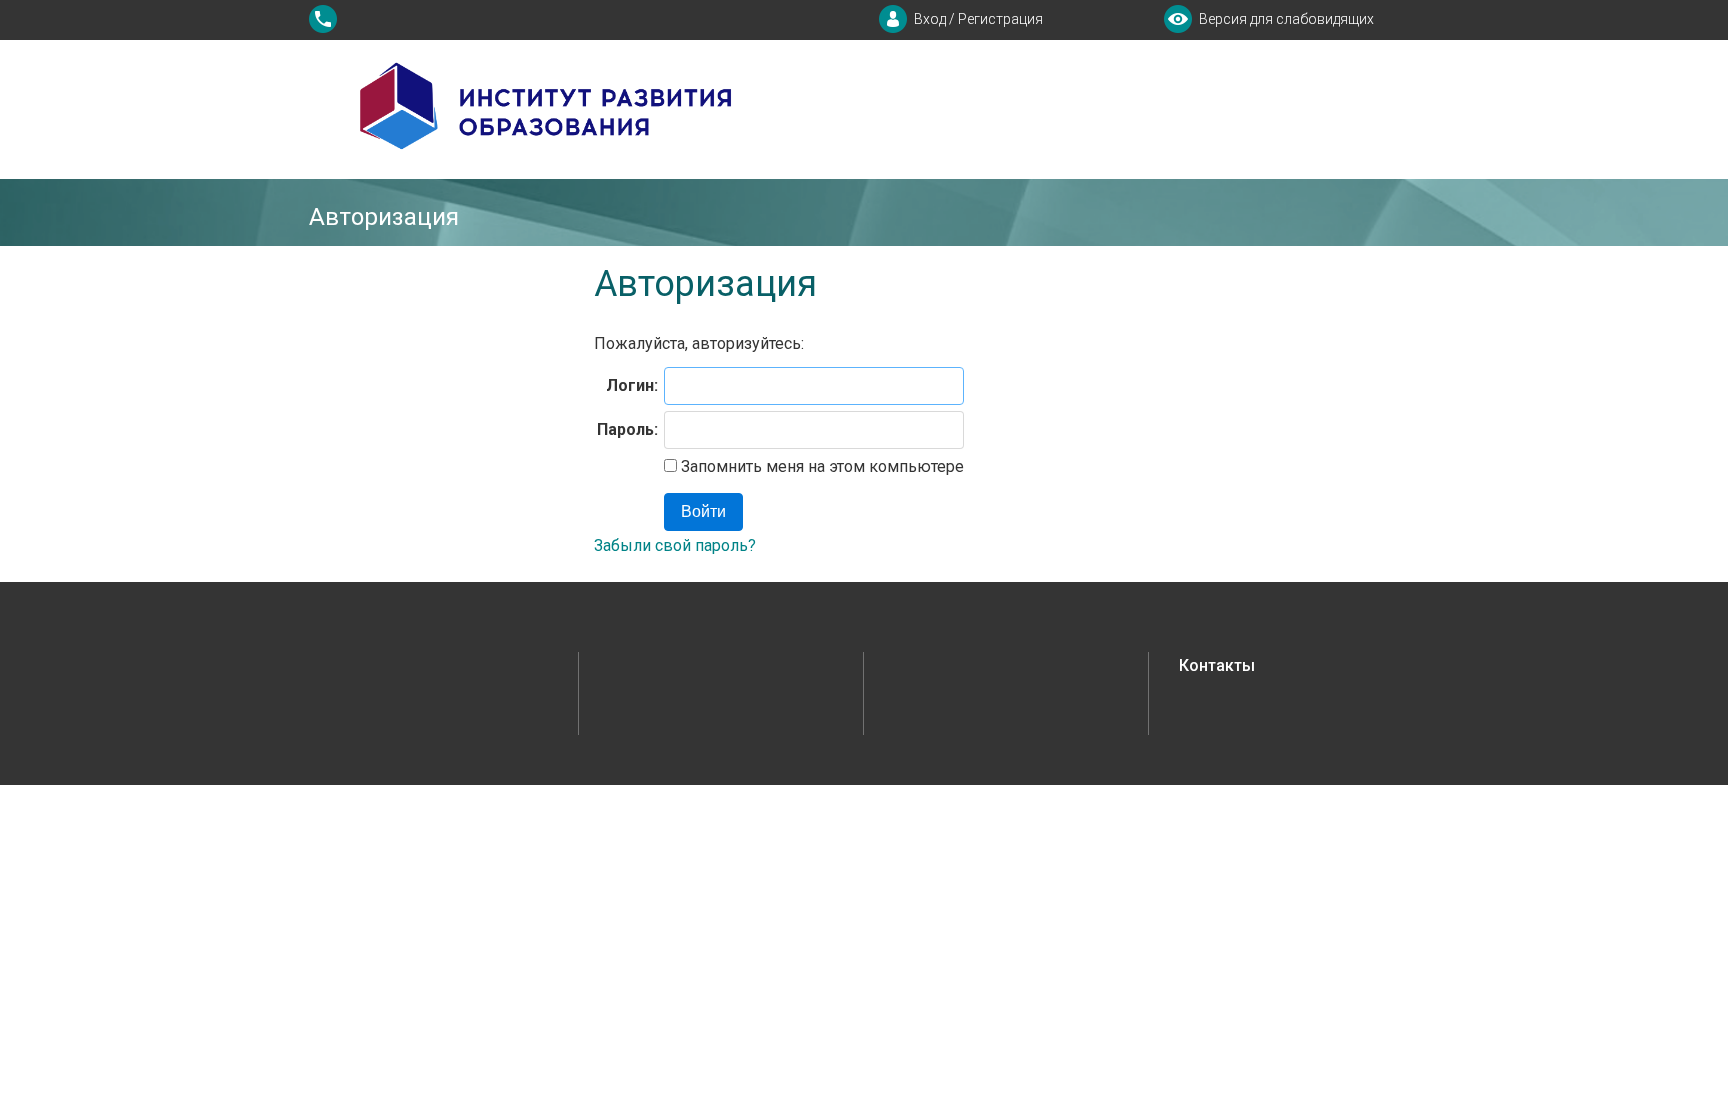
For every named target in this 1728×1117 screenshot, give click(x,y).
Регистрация (1000, 19)
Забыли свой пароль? (675, 545)
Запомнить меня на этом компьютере (820, 466)
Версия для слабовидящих (1286, 19)
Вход (930, 19)
